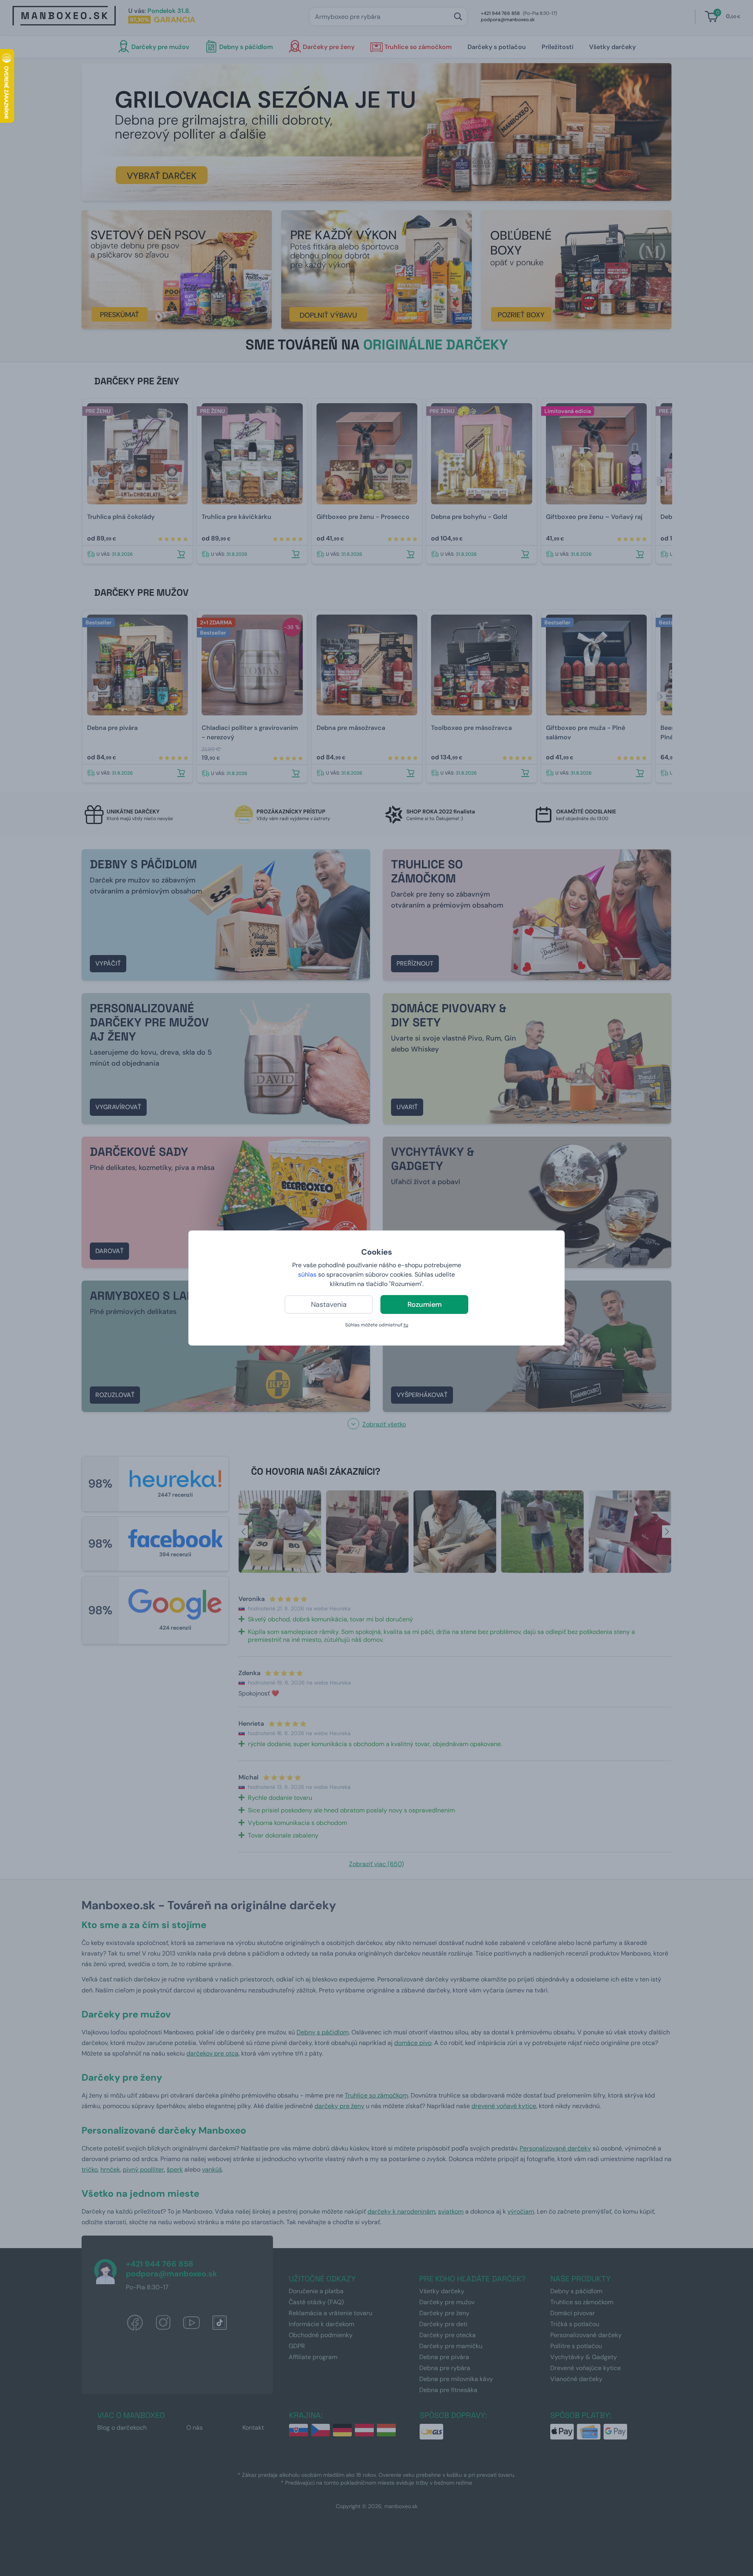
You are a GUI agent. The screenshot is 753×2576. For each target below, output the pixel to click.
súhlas (307, 1274)
